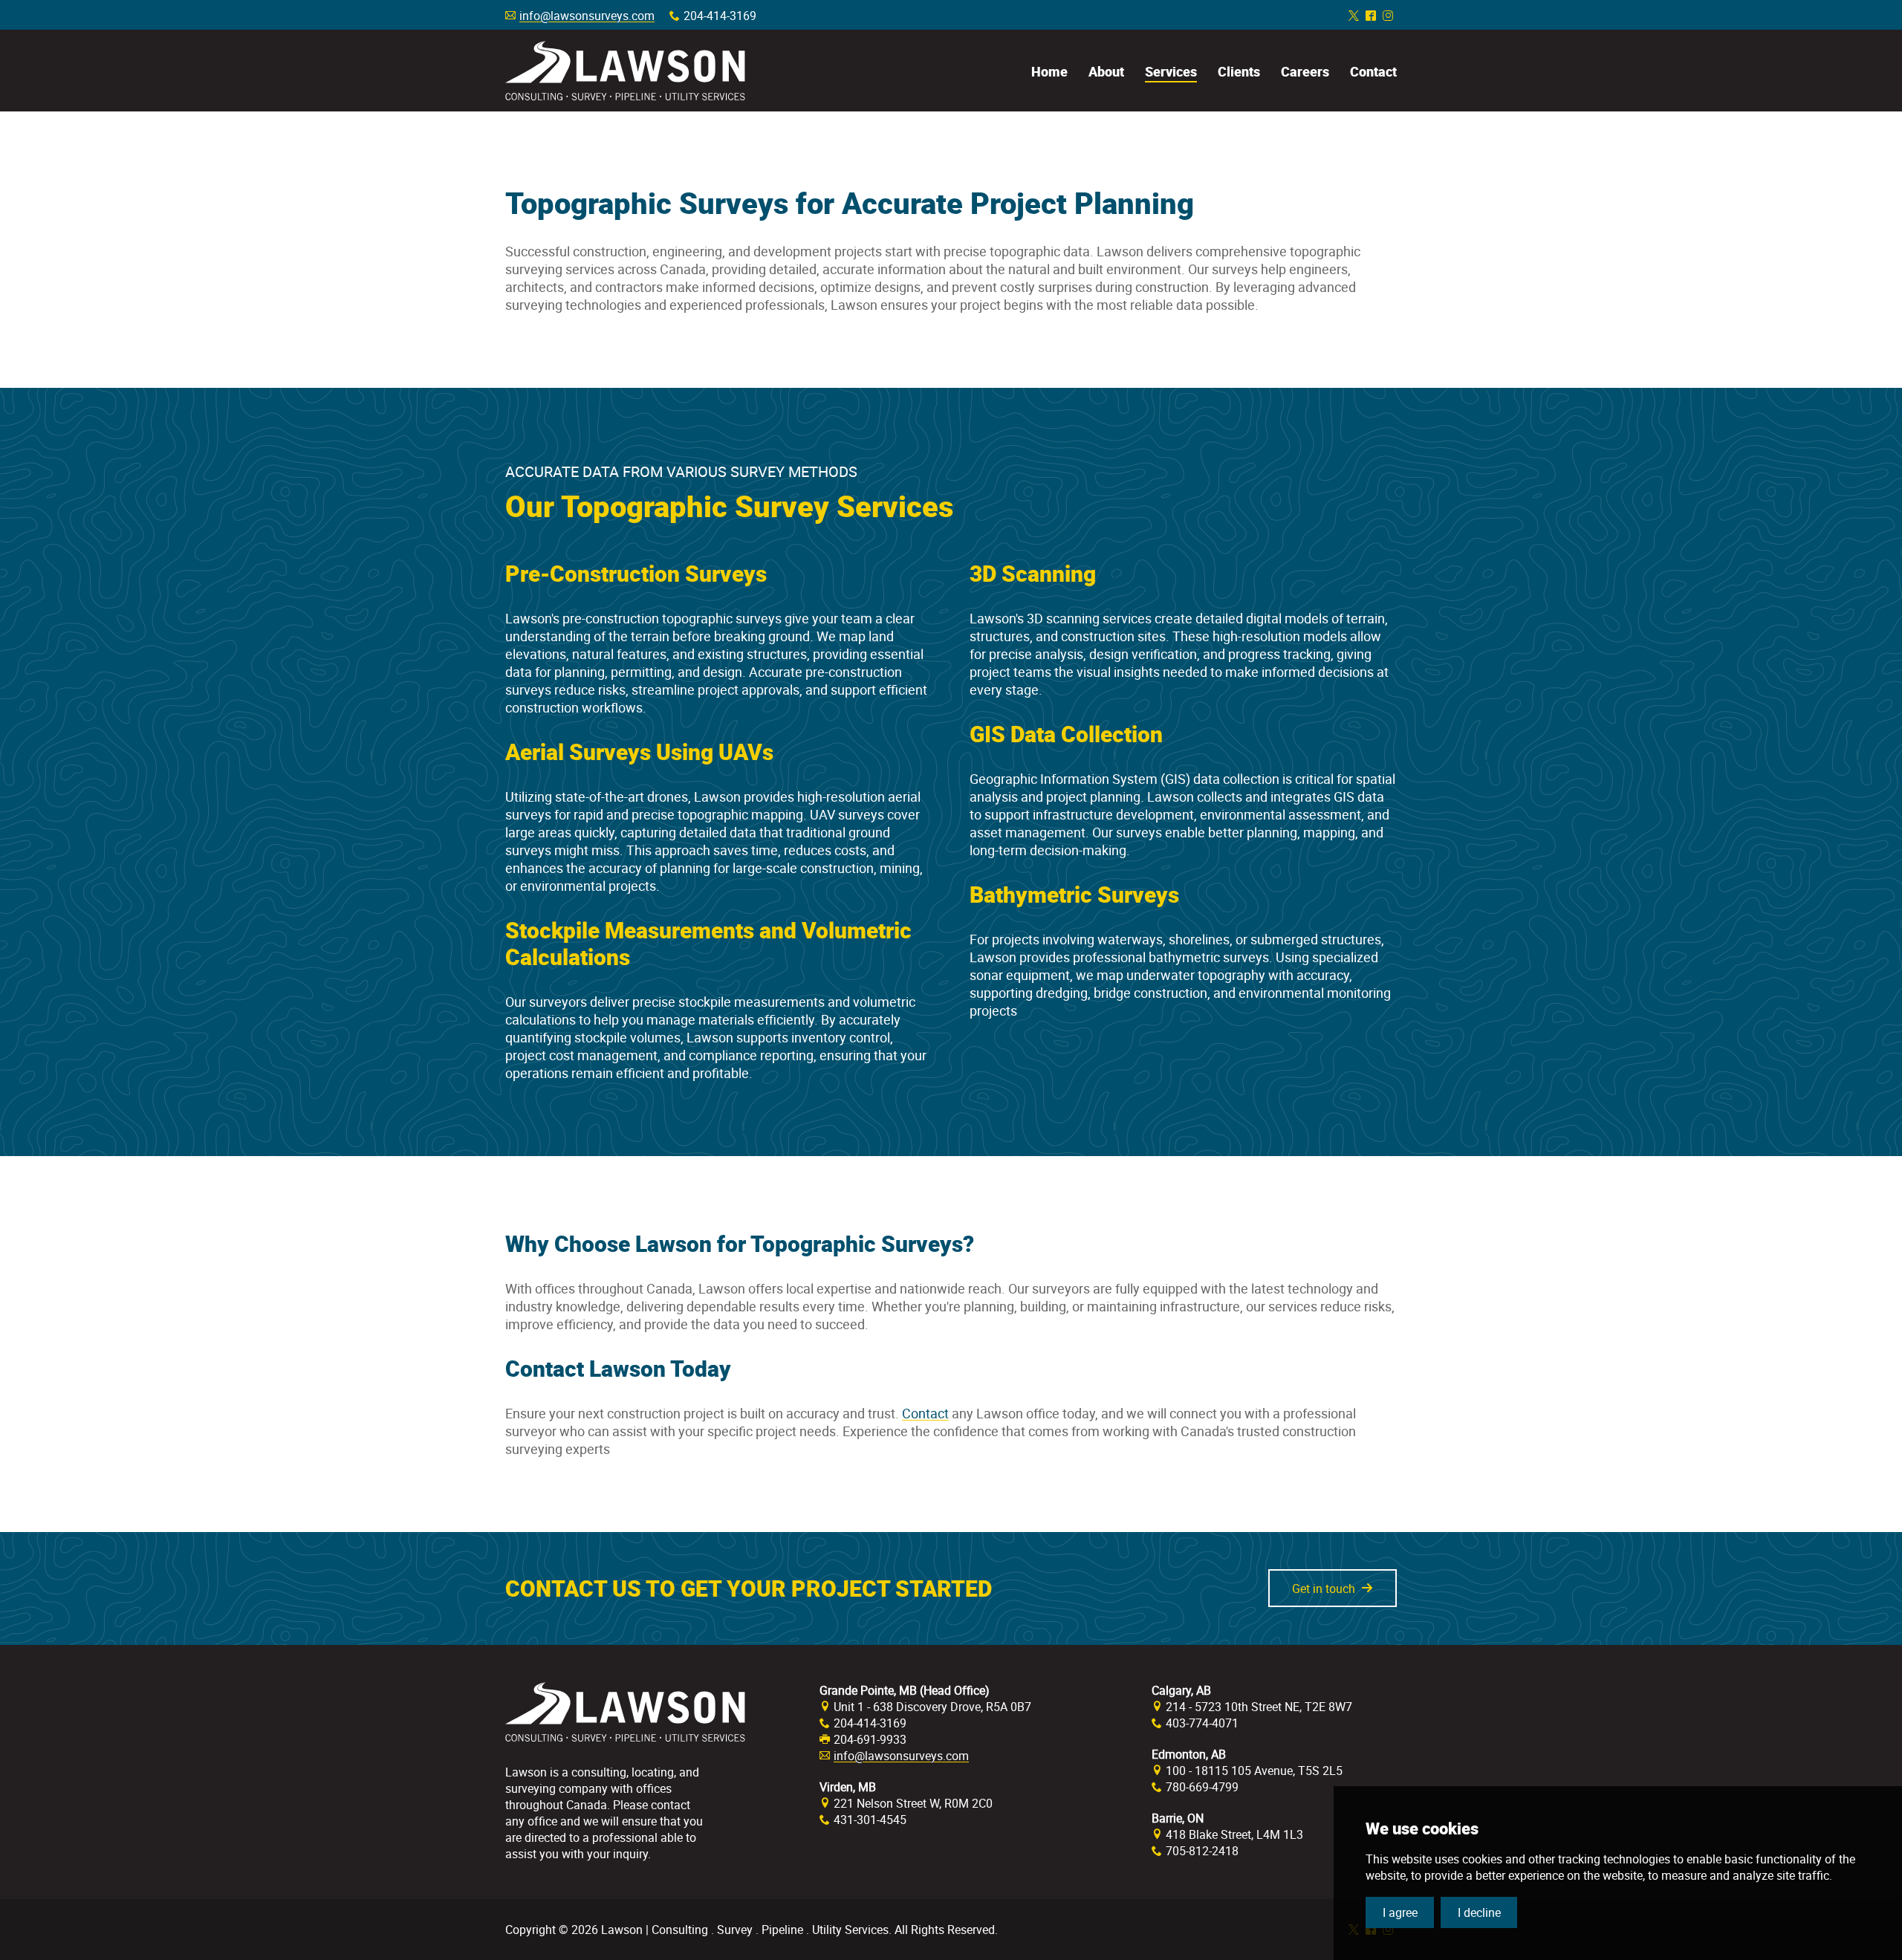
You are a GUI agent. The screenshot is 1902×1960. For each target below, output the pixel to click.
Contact (925, 1413)
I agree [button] (1400, 1912)
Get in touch (1324, 1589)
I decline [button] (1479, 1912)
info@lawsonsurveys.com (587, 16)
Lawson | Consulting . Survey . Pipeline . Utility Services (625, 71)
